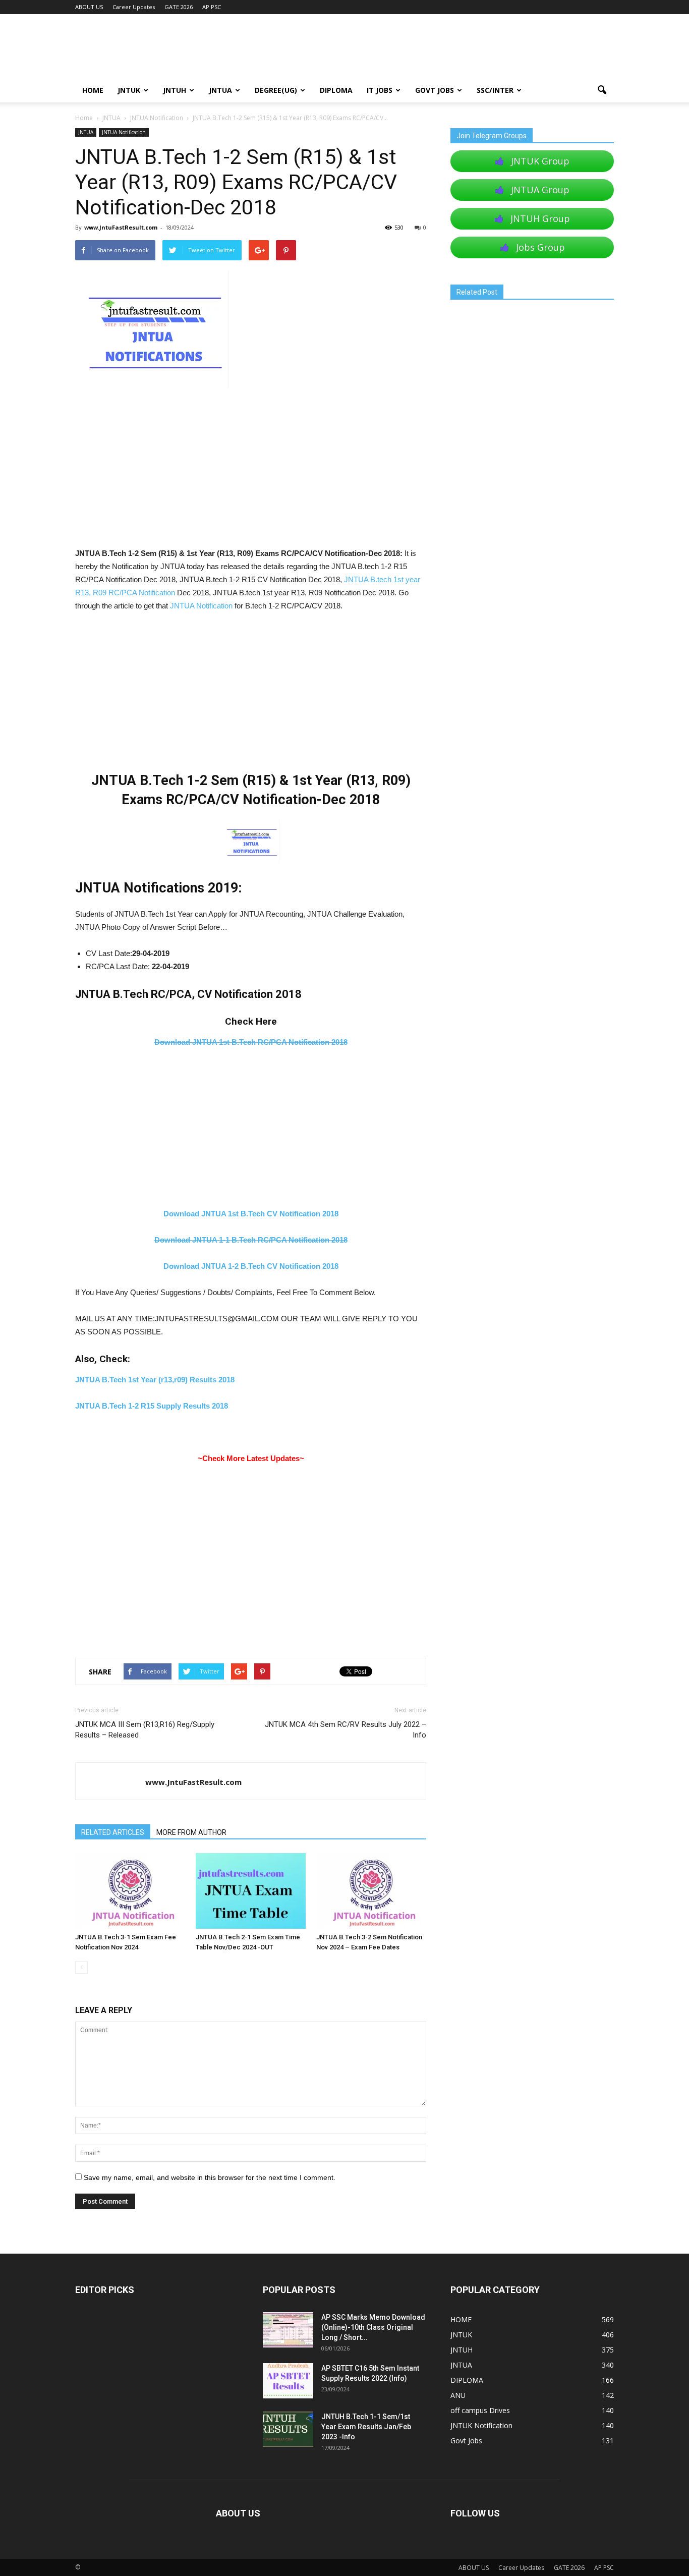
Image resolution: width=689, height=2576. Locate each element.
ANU (458, 2395)
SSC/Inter (495, 90)
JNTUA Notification (124, 132)
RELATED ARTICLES (113, 1832)
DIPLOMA (467, 2380)
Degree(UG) (276, 90)
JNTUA (220, 90)
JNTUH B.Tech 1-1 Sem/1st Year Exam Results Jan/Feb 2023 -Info (366, 2427)
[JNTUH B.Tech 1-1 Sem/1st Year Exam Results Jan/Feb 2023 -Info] (288, 2429)
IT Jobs (380, 90)
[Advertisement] (251, 472)
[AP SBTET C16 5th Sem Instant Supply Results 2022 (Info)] (288, 2381)
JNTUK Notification (481, 2425)
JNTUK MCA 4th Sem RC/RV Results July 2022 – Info (346, 1730)
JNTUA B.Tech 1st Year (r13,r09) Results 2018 (155, 1380)
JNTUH (175, 90)
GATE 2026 (179, 7)
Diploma (336, 90)
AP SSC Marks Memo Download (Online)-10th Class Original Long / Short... (373, 2327)
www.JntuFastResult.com (121, 227)
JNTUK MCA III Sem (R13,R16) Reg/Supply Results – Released (145, 1730)
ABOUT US (89, 7)
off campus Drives (480, 2410)
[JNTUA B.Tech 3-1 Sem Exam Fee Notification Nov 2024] (130, 1891)
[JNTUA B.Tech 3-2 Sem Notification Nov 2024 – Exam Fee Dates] (371, 1891)
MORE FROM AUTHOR (191, 1832)
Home (84, 118)
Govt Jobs (435, 90)
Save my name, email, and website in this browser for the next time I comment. (210, 2177)
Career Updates (134, 7)
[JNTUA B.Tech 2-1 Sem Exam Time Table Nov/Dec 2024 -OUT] (251, 1891)
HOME (93, 90)
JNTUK (129, 90)
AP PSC (212, 7)
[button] (602, 90)
